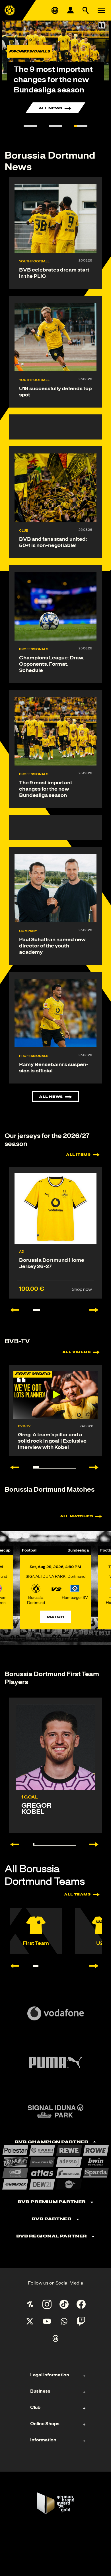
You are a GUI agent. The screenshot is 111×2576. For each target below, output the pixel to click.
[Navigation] (101, 10)
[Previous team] (12, 1966)
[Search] (86, 10)
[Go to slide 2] (55, 126)
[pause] (102, 25)
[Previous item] (12, 1310)
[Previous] (12, 1844)
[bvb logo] (10, 10)
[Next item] (97, 1310)
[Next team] (97, 1966)
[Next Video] (97, 1467)
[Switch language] (55, 10)
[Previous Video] (12, 1467)
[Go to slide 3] (81, 126)
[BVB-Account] (70, 10)
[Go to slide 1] (30, 126)
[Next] (97, 1844)
